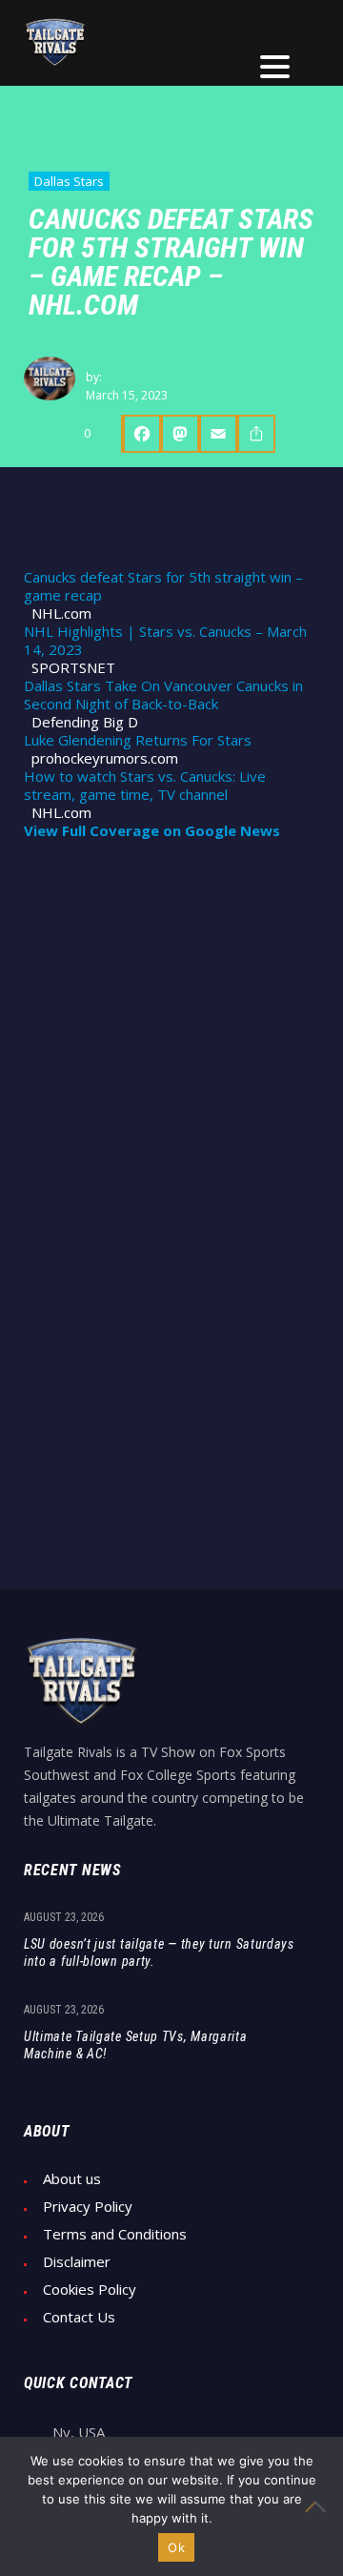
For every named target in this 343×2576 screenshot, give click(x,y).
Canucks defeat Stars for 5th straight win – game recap (163, 586)
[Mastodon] (180, 434)
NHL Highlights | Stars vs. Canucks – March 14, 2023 (165, 641)
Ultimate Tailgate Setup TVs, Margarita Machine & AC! (136, 2045)
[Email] (218, 434)
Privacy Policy (88, 2207)
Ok (176, 2547)
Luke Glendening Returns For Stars (138, 740)
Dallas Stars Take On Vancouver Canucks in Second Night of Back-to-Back (163, 695)
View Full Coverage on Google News (152, 831)
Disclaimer (77, 2262)
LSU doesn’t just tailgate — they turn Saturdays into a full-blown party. (159, 1952)
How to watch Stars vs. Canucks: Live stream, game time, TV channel (145, 786)
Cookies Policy (90, 2290)
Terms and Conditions (115, 2234)
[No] (319, 2506)
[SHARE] (256, 434)
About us (72, 2179)
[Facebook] (141, 434)
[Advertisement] (171, 1040)
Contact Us (79, 2317)
